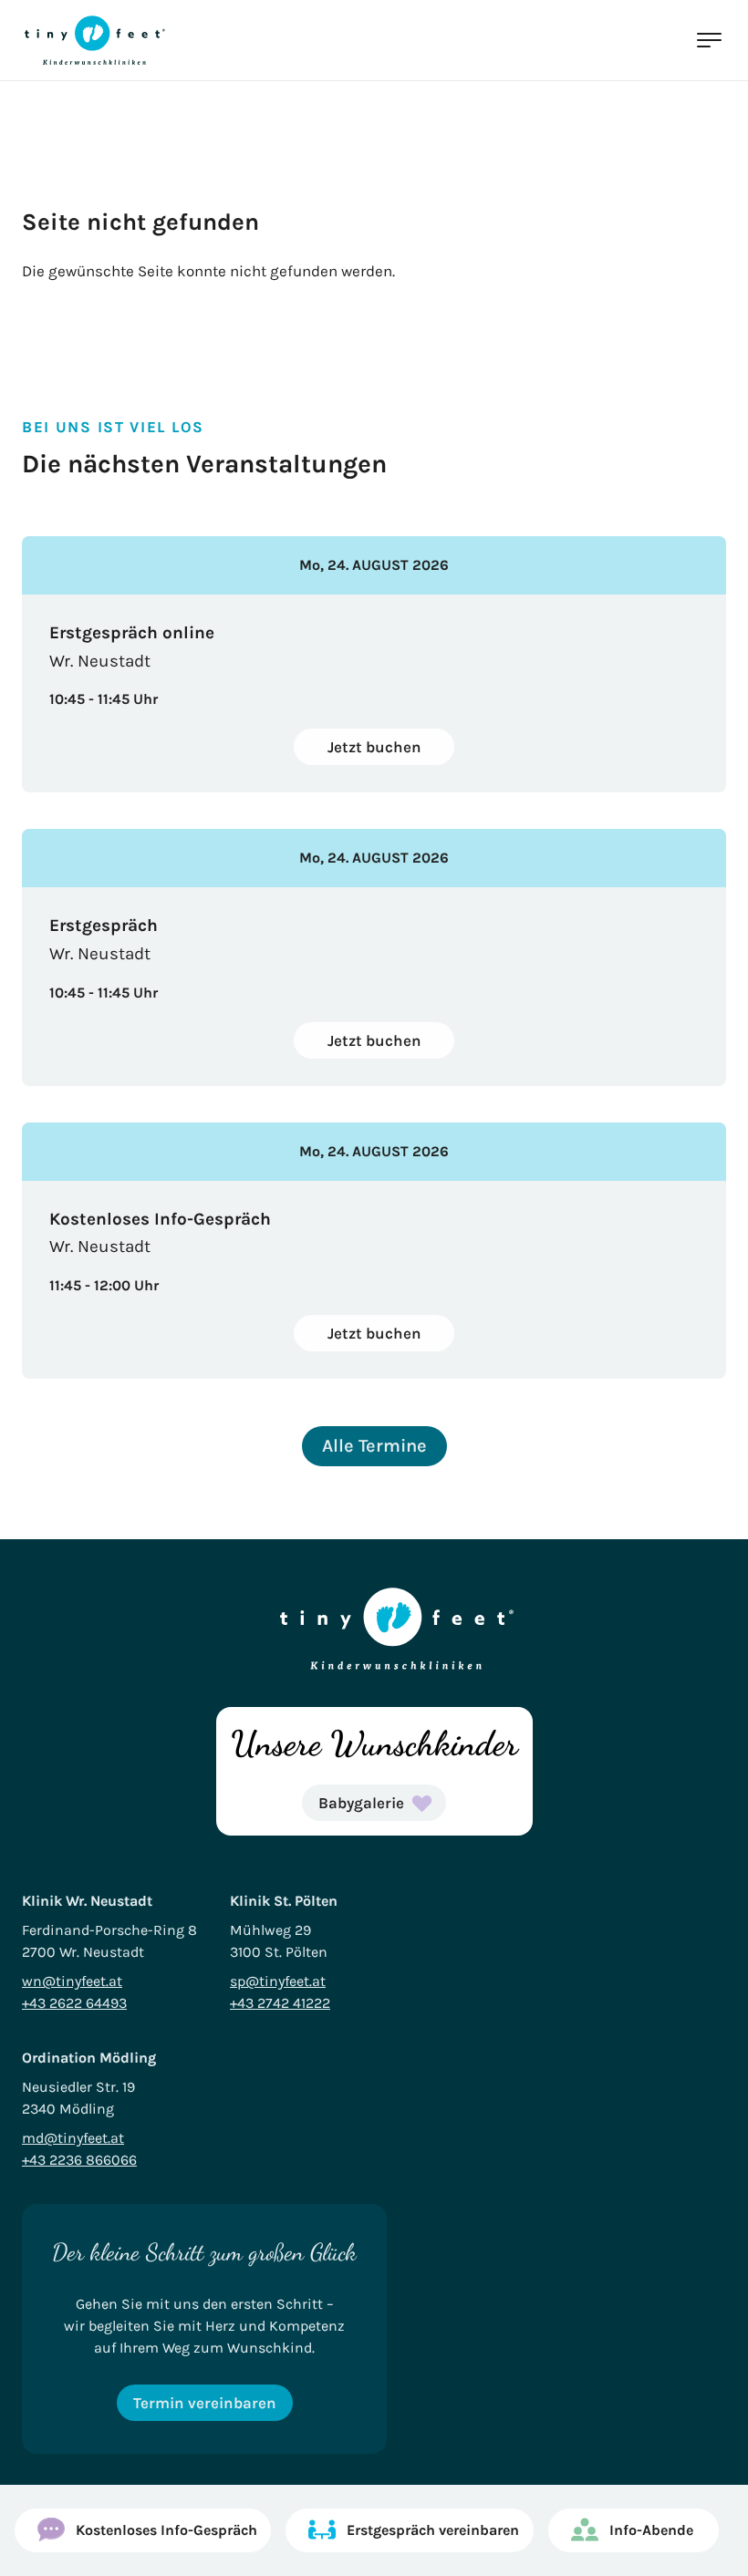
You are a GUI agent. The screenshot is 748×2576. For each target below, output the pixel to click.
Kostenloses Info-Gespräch (166, 2530)
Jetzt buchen (374, 747)
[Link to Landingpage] (95, 40)
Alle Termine (374, 1446)
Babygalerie (361, 1803)
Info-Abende (651, 2530)
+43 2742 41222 (280, 2003)
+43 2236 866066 (79, 2160)
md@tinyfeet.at (73, 2138)
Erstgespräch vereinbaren (433, 2530)
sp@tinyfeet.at (278, 1981)
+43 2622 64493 (74, 2003)
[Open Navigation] (708, 40)
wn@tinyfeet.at (72, 1981)
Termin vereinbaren (205, 2403)
